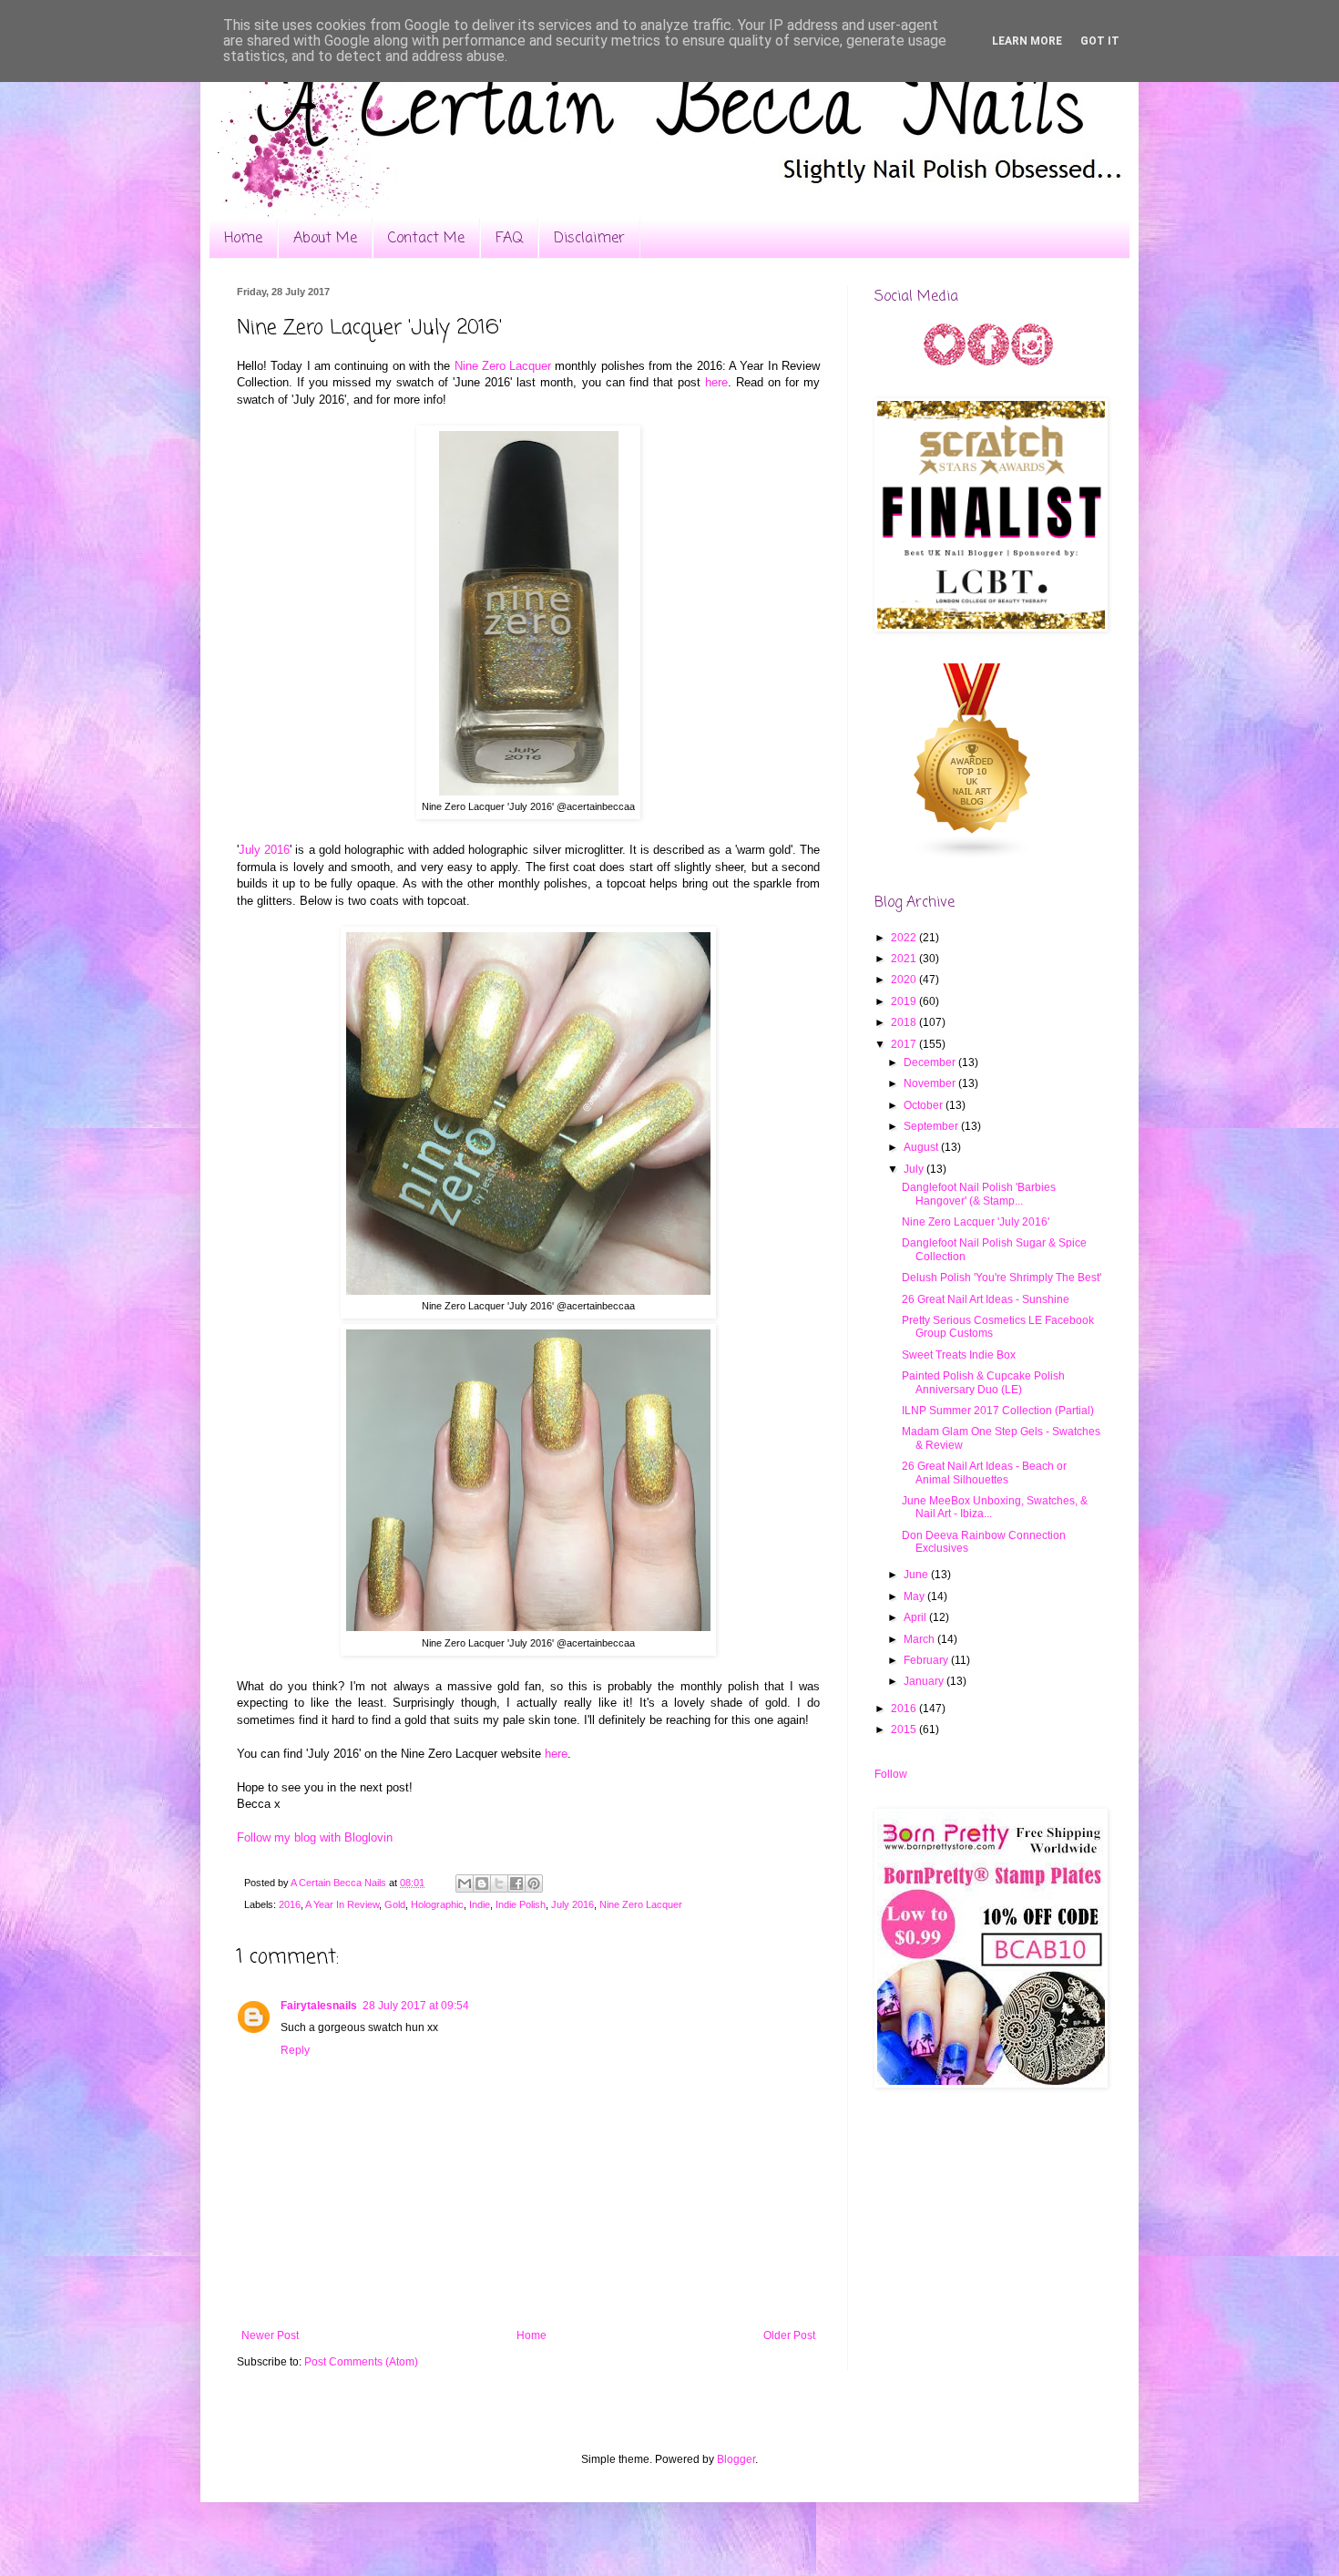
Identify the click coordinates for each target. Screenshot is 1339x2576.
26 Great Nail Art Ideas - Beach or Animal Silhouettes (984, 1473)
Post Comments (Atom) (361, 2362)
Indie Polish (521, 1904)
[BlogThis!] (482, 1883)
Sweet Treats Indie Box (959, 1355)
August (922, 1147)
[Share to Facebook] (516, 1883)
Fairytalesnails (319, 2006)
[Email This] (465, 1883)
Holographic (437, 1904)
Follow (891, 1774)
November (931, 1083)
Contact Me (426, 239)
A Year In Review (342, 1904)
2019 (905, 1001)
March (920, 1639)
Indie (480, 1904)
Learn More (1027, 41)
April (916, 1617)
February (927, 1660)
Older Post (789, 2335)
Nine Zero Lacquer (503, 366)
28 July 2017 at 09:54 (416, 2006)
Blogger (736, 2459)
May (915, 1596)
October (925, 1105)
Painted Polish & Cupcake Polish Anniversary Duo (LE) (983, 1382)
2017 (905, 1044)
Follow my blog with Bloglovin (315, 1837)
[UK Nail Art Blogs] (973, 857)
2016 (290, 1904)
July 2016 (264, 850)
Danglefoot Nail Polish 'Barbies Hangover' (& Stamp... (979, 1194)
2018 (905, 1022)
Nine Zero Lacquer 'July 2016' (976, 1222)
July (915, 1169)
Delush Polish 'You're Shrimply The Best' (1002, 1278)
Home (243, 239)
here (716, 382)
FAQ (509, 239)
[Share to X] (499, 1883)
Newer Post (270, 2335)
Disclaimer (589, 239)
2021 (905, 959)
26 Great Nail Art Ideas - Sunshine (986, 1299)
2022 (905, 938)
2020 (905, 980)
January (925, 1681)
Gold (395, 1904)
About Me (325, 239)
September (932, 1126)
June (917, 1575)
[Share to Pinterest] (534, 1883)
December (931, 1062)
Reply (295, 2050)
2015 (905, 1729)
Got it (1100, 41)
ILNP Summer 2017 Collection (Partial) (998, 1411)
